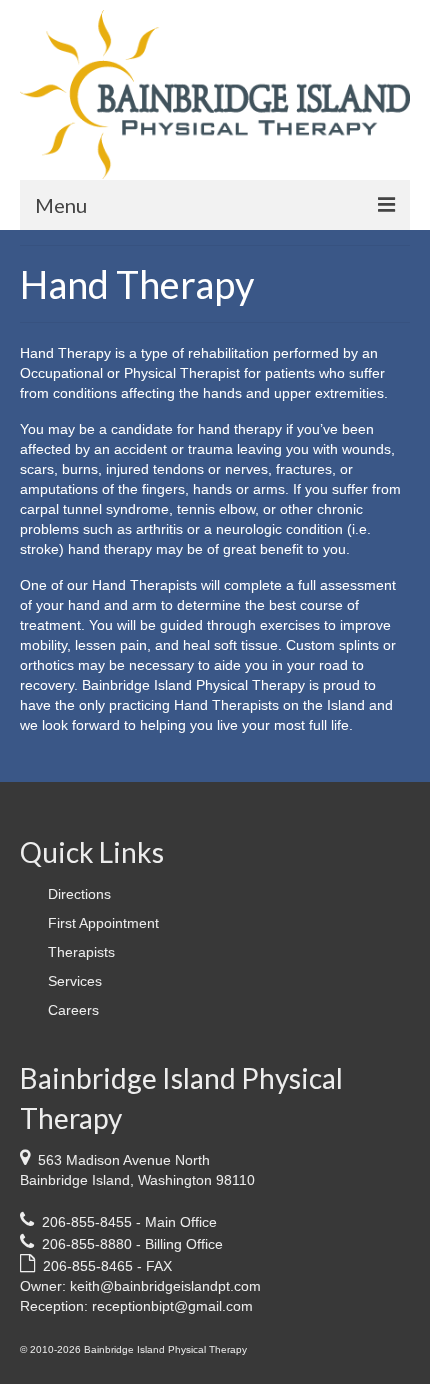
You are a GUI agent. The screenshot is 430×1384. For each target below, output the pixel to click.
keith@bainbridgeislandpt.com (165, 1286)
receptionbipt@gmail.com (172, 1306)
